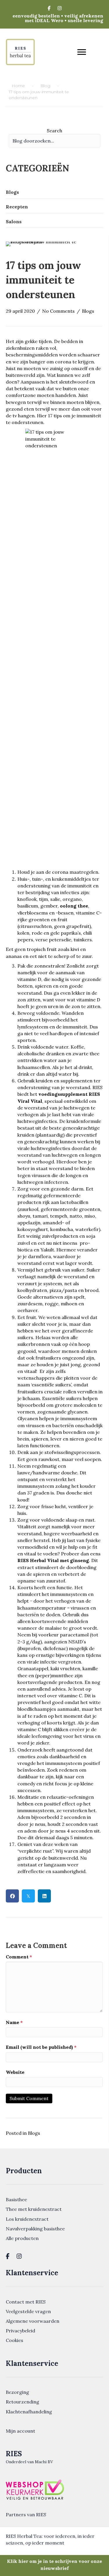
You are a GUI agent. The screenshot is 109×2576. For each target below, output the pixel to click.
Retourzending (23, 2402)
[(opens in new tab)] (35, 2489)
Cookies (15, 2340)
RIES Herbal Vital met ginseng (53, 1560)
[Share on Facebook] (12, 1896)
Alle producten (22, 2238)
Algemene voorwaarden (33, 2321)
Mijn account (20, 2431)
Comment (19, 1957)
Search (54, 131)
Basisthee (16, 2199)
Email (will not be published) (41, 2047)
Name (14, 2022)
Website (15, 2072)
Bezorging (17, 2392)
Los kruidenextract (27, 2219)
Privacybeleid (20, 2331)
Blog (45, 86)
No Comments (58, 311)
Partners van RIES (26, 2515)
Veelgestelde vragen (28, 2311)
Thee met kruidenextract (34, 2209)
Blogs (88, 311)
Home (18, 86)
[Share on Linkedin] (44, 1896)
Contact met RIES (26, 2302)
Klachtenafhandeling (29, 2412)
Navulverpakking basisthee (35, 2229)
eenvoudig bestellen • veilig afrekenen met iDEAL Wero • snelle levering (58, 18)
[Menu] (82, 52)
